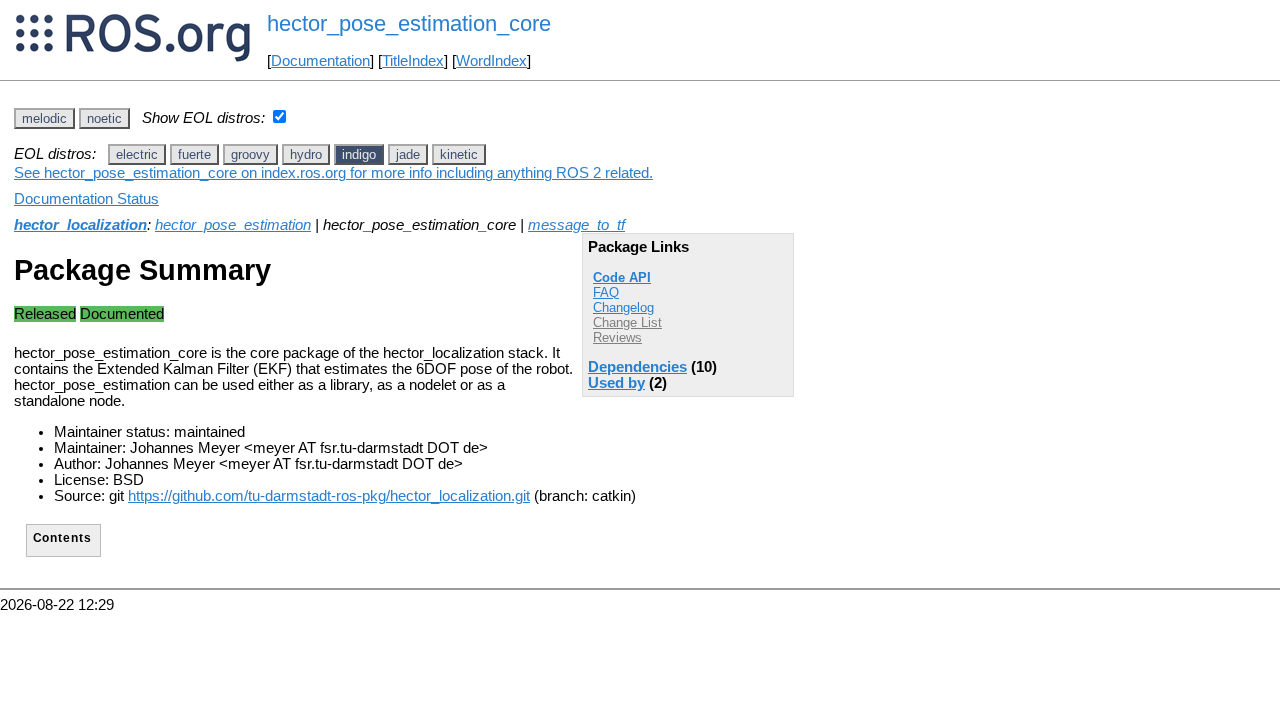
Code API (622, 277)
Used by (616, 383)
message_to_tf (576, 225)
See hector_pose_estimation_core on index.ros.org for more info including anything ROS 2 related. (333, 173)
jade (408, 154)
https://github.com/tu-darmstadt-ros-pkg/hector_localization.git (329, 496)
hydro (306, 154)
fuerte (194, 154)
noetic (104, 118)
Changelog (623, 307)
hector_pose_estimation (233, 225)
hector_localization (80, 225)
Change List (627, 322)
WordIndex (491, 61)
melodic (44, 118)
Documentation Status (86, 199)
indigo (359, 154)
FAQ (606, 292)
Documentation (320, 61)
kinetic (459, 154)
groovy (250, 154)
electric (137, 154)
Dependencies (637, 367)
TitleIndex (413, 61)
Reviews (617, 337)
